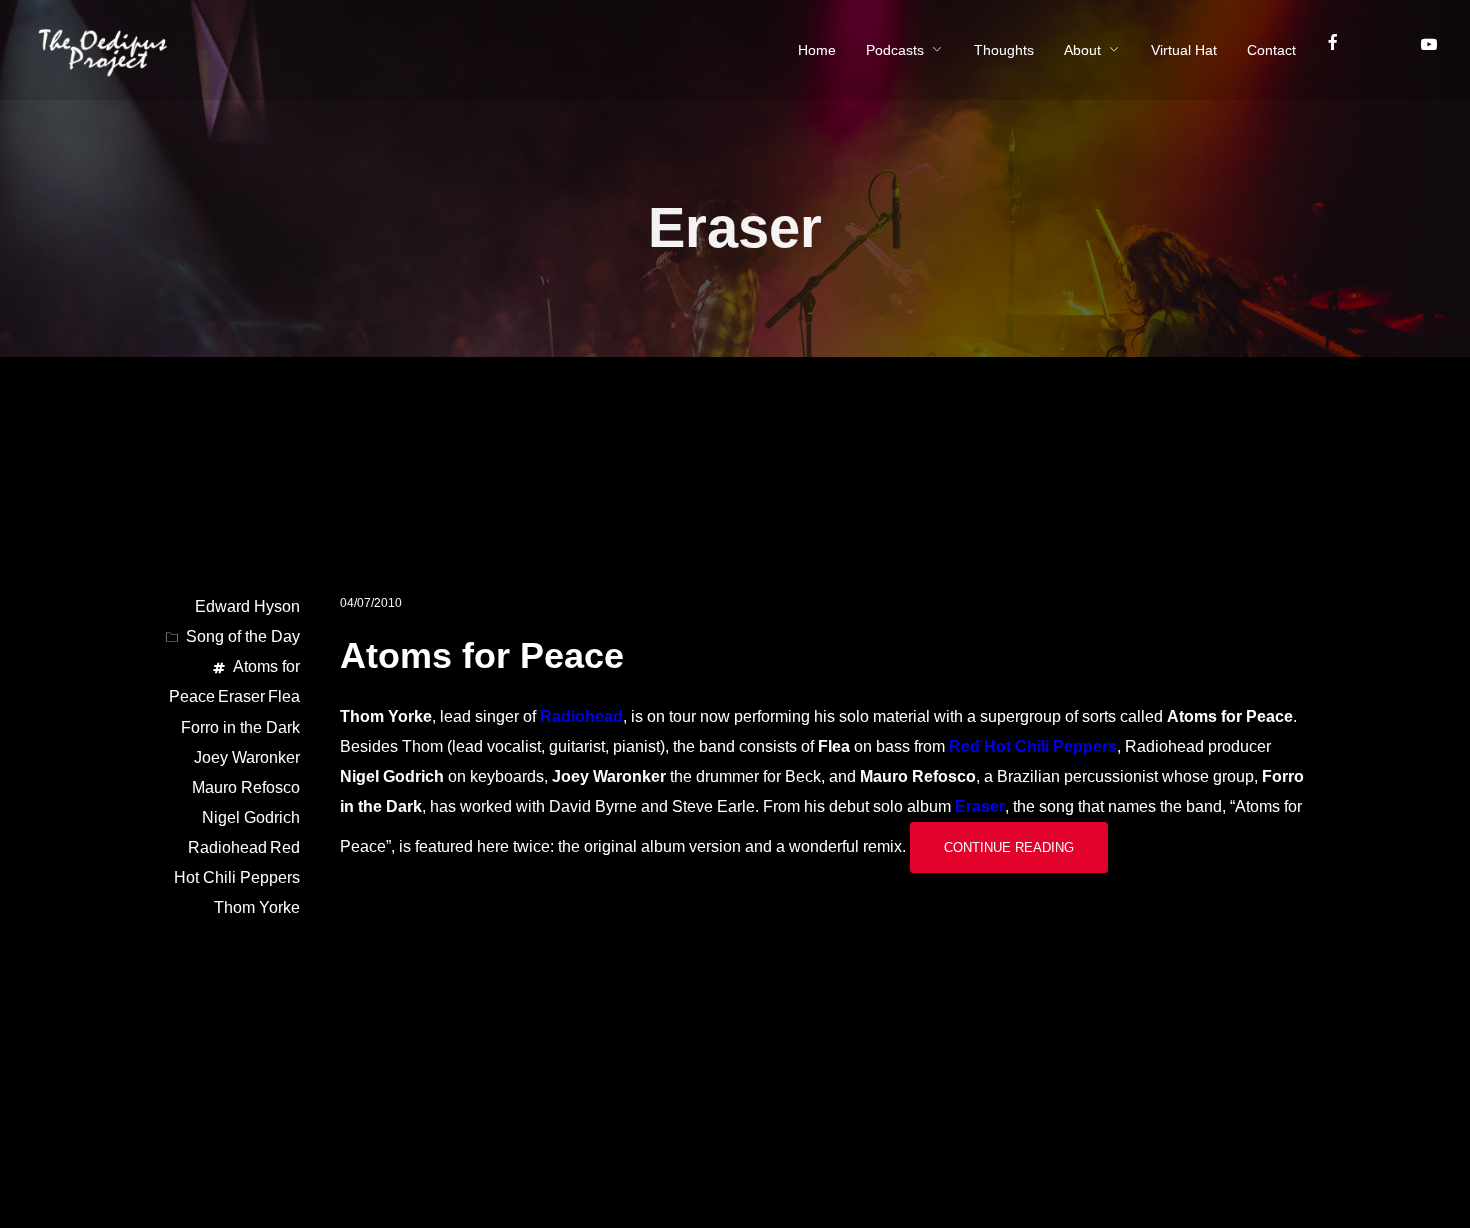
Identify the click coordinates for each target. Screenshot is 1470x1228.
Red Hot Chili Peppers (1033, 746)
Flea (284, 696)
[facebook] (1341, 50)
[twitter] (1389, 50)
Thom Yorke (257, 907)
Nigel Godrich (251, 817)
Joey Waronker (247, 757)
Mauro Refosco (246, 787)
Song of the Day (243, 636)
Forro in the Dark (240, 727)
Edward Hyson (247, 606)
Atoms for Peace (482, 655)
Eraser (980, 806)
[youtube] (1428, 52)
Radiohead (581, 716)
